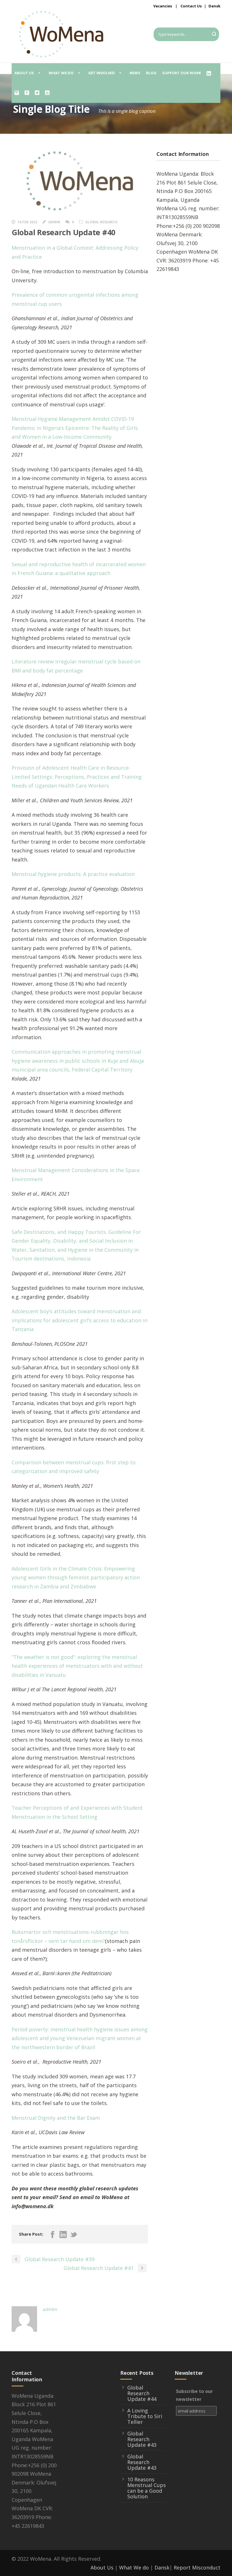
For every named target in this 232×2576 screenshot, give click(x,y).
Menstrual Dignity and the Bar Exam (56, 2118)
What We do (134, 2567)
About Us (102, 2567)
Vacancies (163, 6)
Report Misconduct (197, 2567)
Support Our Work (181, 73)
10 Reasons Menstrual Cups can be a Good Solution (147, 2488)
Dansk (214, 6)
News (135, 73)
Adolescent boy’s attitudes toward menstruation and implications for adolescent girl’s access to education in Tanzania (80, 1320)
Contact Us (191, 6)
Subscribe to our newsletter (194, 2395)
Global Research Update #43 (142, 2439)
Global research (101, 222)
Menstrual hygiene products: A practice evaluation (73, 874)
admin (54, 222)
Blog (151, 73)
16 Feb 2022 (27, 222)
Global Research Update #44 (142, 2393)
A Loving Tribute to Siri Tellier (145, 2416)
